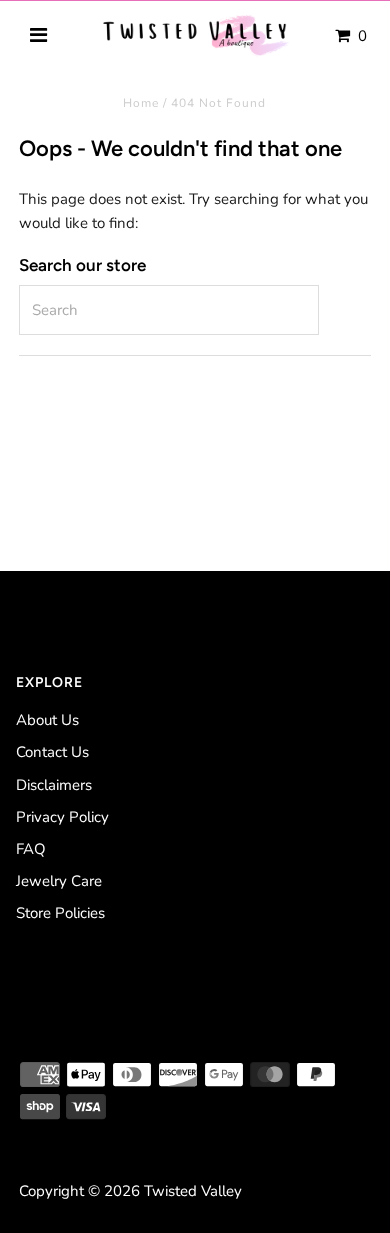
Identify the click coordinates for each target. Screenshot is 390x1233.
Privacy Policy (62, 817)
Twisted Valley (193, 1191)
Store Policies (60, 913)
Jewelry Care (59, 881)
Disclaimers (54, 785)
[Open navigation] (39, 36)
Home (141, 103)
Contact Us (52, 752)
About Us (47, 720)
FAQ (31, 849)
